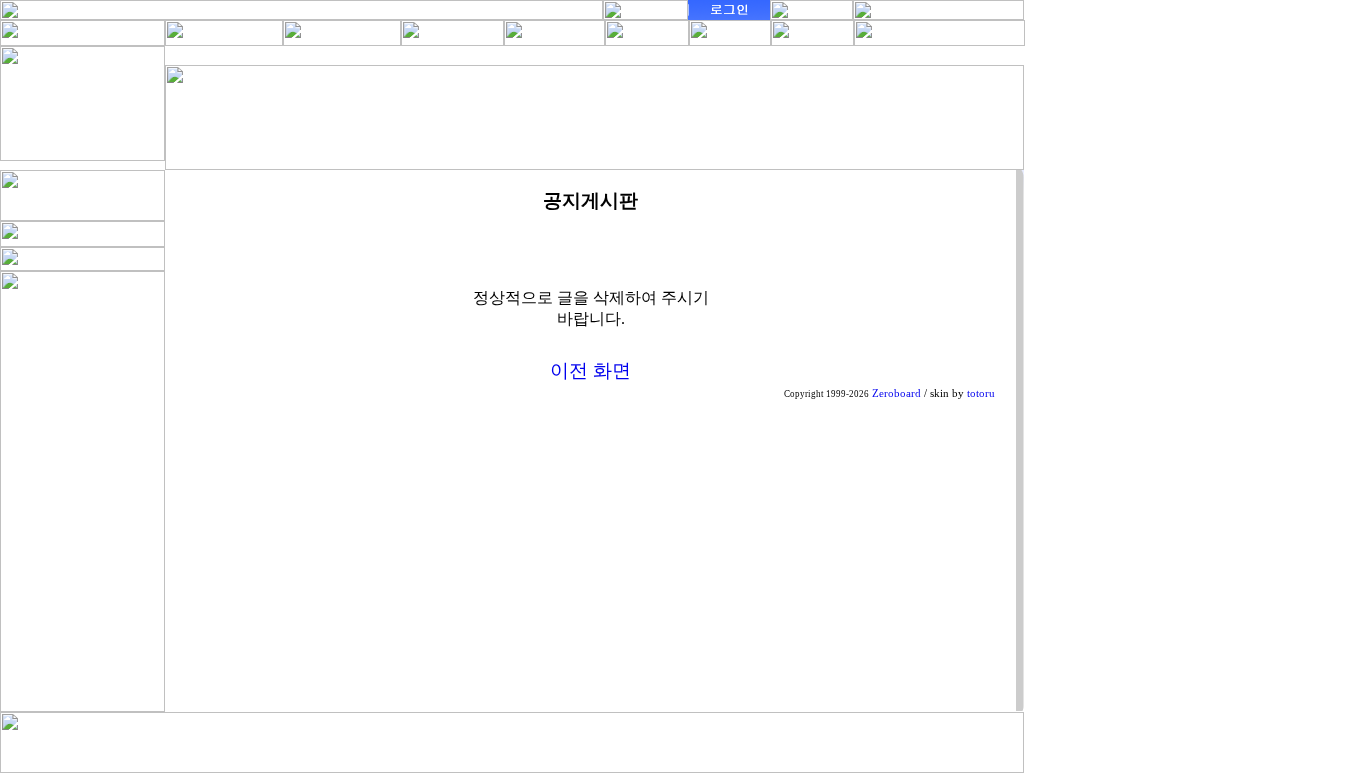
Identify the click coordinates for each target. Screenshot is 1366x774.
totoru (981, 393)
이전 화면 (590, 370)
